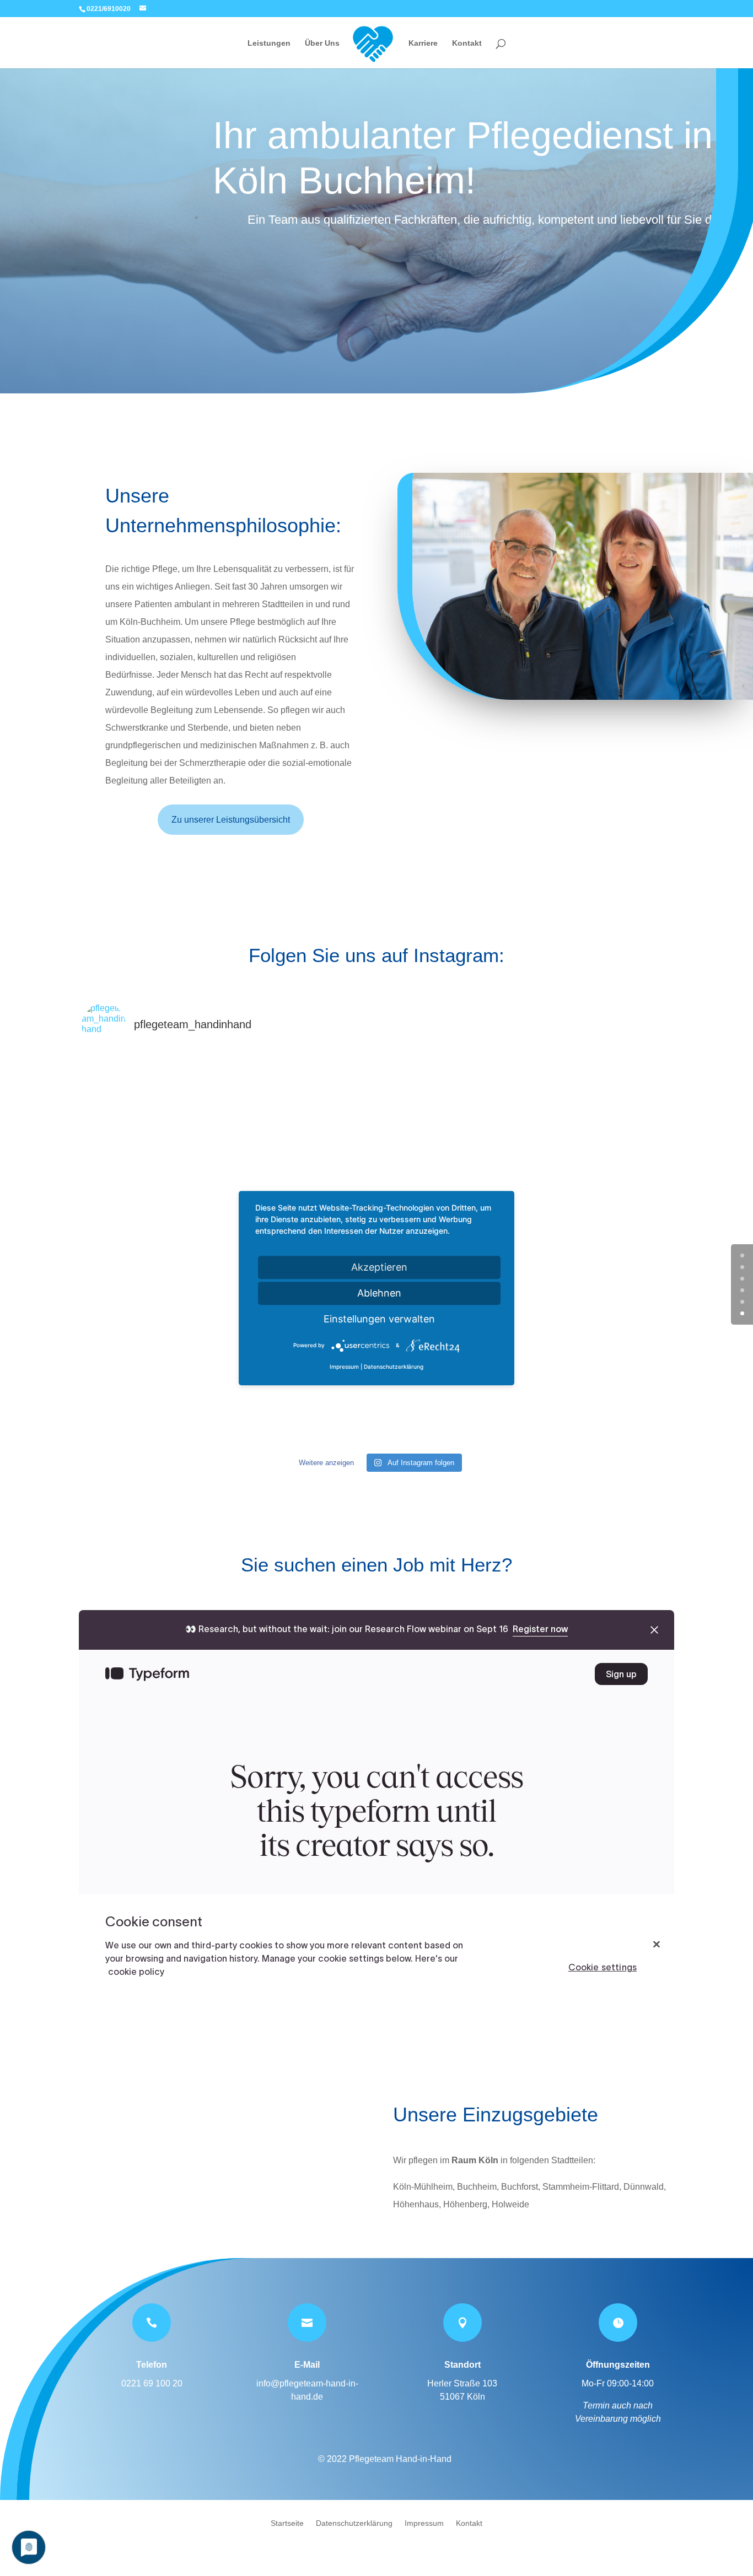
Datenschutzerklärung (354, 2523)
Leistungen (269, 43)
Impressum (424, 2523)
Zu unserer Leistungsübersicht (231, 820)
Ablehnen (379, 1293)
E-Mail (307, 2365)
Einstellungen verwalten (379, 1319)
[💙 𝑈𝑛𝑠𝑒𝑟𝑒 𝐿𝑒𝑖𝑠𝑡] (180, 1154)
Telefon (152, 2365)
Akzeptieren (379, 1267)
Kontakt (467, 43)
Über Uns (322, 43)
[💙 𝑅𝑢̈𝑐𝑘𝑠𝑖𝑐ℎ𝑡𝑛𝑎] (377, 1154)
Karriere (423, 43)
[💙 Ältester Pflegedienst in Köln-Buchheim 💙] (573, 1154)
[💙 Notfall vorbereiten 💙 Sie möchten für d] (573, 1350)
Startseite (287, 2523)
